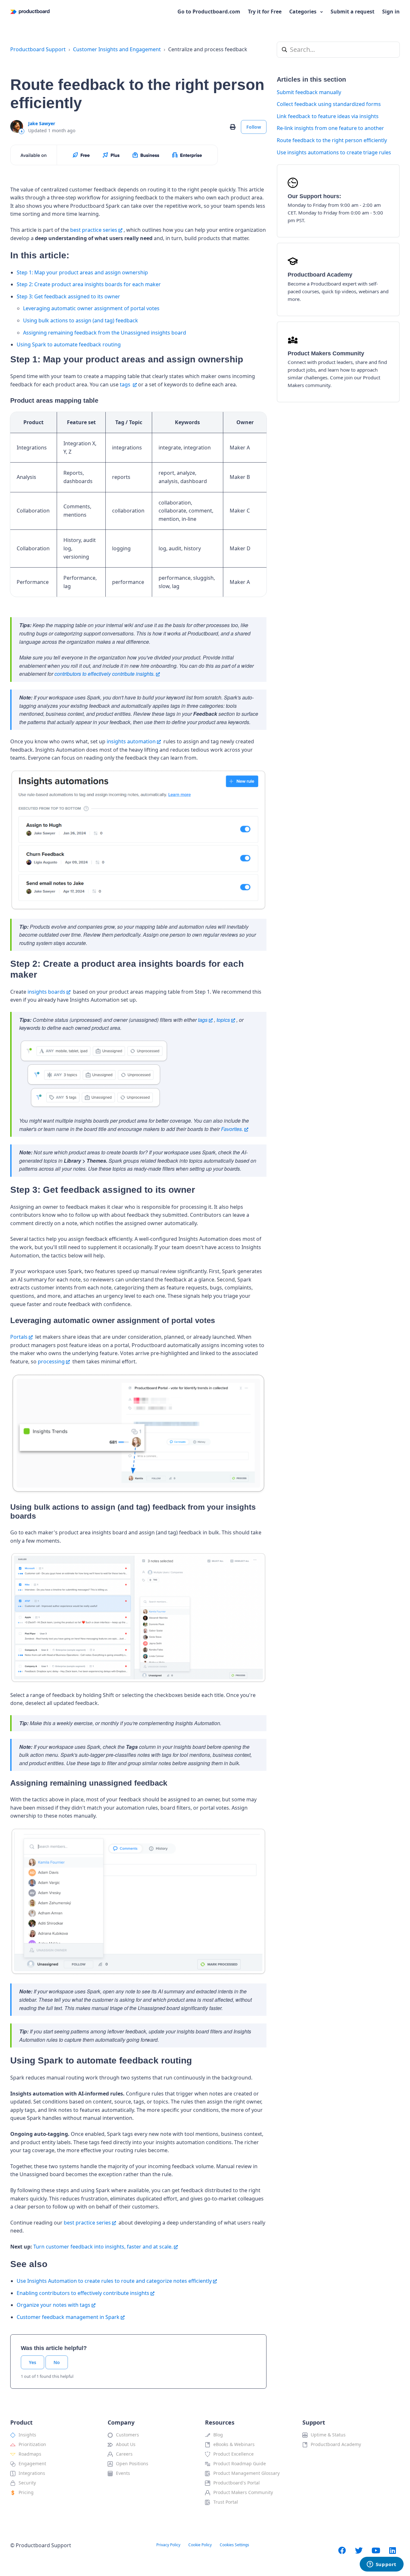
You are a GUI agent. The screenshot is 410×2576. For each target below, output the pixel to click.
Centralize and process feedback (208, 49)
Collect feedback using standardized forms (329, 104)
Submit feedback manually (309, 92)
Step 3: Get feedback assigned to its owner (68, 296)
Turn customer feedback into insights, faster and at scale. (103, 2247)
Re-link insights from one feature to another (330, 128)
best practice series (94, 230)
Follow (254, 127)
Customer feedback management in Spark (68, 2317)
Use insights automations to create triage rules (334, 152)
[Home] (30, 12)
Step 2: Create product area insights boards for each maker (89, 284)
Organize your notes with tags (53, 2305)
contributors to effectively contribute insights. (105, 674)
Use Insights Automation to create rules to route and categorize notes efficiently (114, 2281)
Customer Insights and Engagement (117, 49)
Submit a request (353, 12)
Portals (19, 1337)
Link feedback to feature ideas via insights (328, 116)
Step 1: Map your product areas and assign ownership (82, 272)
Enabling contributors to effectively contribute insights (83, 2293)
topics (223, 1020)
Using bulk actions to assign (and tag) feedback (81, 320)
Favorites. (232, 1129)
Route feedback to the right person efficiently (332, 140)
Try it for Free (265, 12)
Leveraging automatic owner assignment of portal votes (91, 308)
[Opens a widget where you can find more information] (381, 2565)
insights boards (46, 992)
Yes (33, 2362)
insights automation (131, 741)
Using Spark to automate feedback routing (69, 344)
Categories (303, 12)
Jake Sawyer (42, 123)
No (57, 2362)
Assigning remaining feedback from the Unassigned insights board (105, 333)
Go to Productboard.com (209, 12)
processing (51, 1361)
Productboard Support (38, 49)
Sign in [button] (391, 12)
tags (126, 384)
